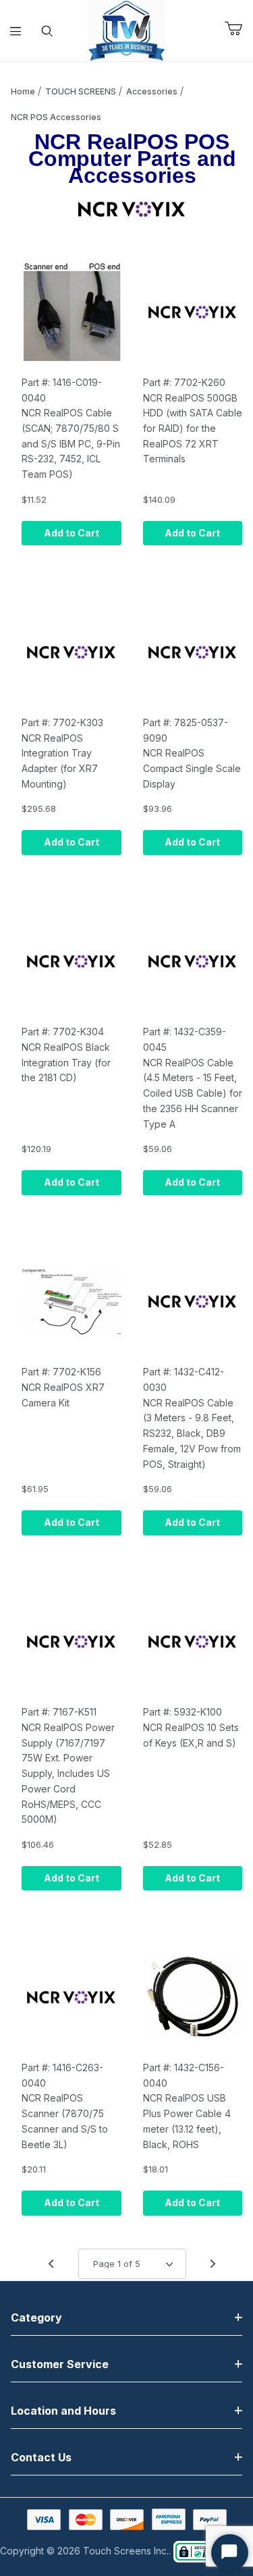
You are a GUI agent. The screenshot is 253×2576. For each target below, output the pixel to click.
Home (23, 91)
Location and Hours (63, 2411)
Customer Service (60, 2364)
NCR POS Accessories (56, 117)
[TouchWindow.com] (126, 29)
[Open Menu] (16, 31)
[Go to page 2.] (213, 2264)
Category (36, 2318)
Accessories (152, 91)
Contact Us (41, 2457)
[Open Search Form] (48, 31)
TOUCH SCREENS (81, 91)
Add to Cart (72, 533)
